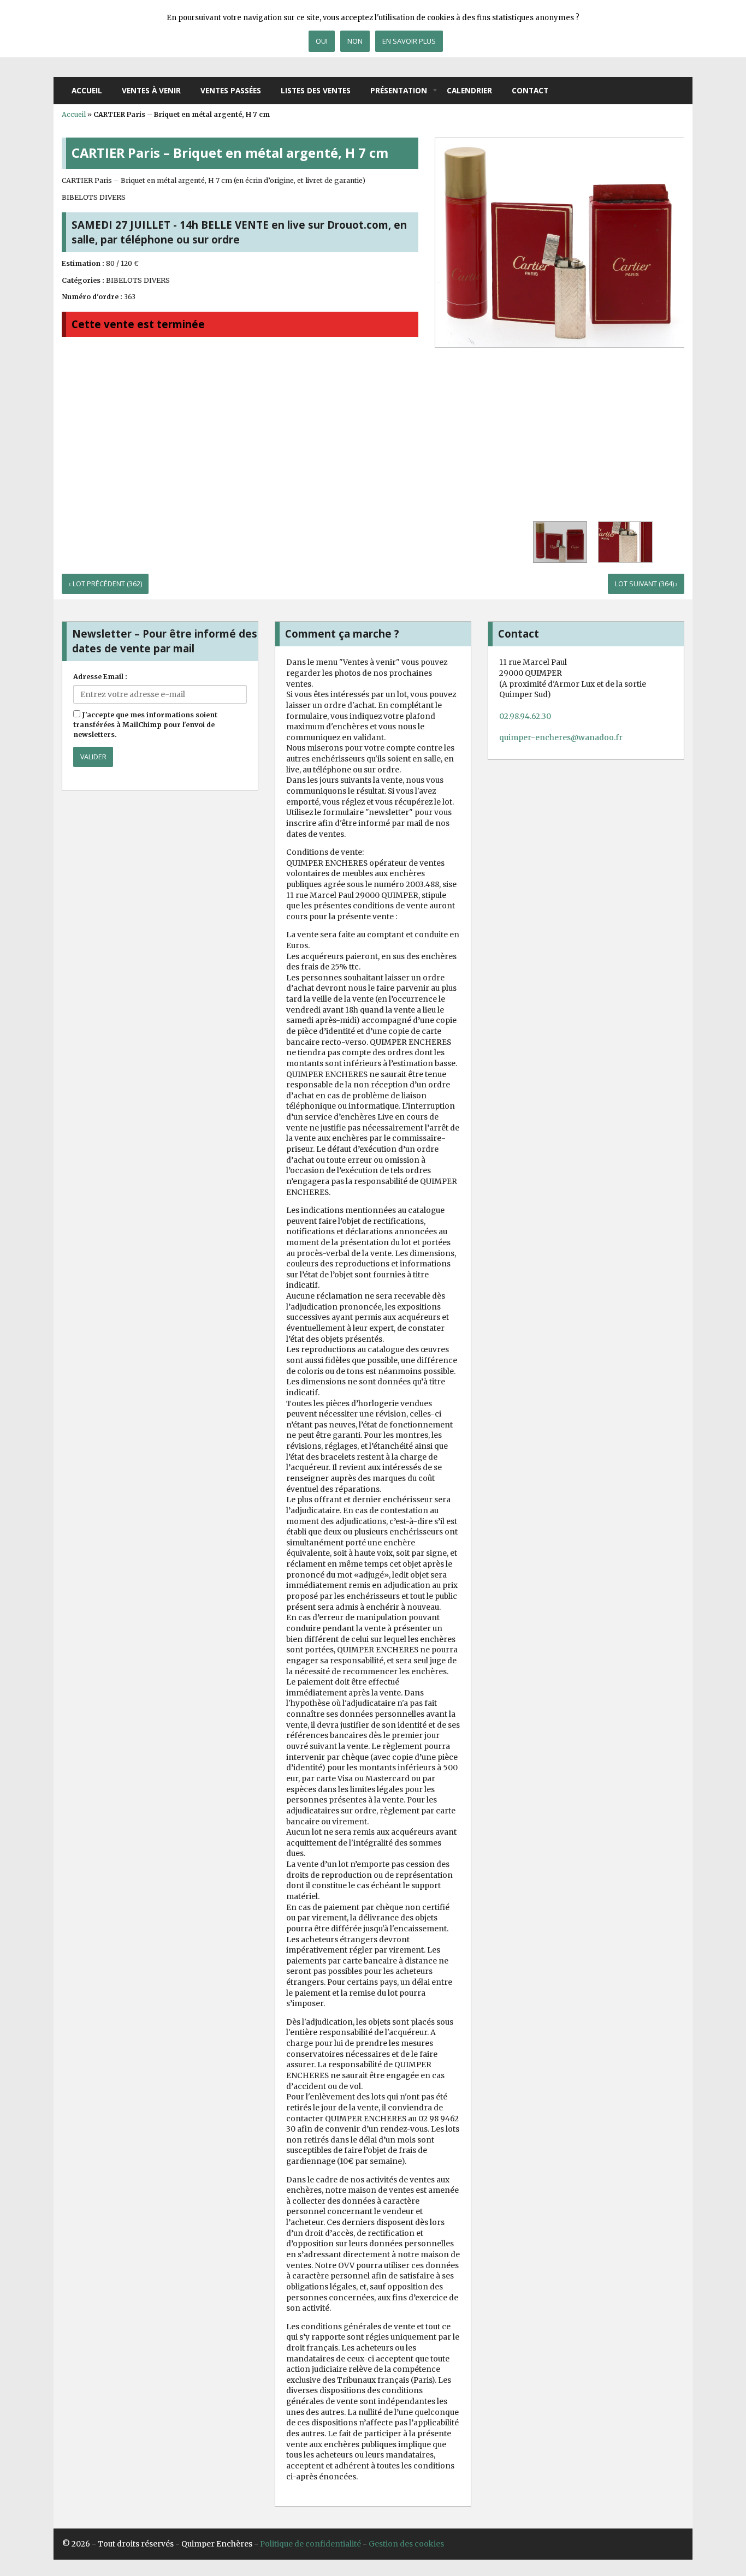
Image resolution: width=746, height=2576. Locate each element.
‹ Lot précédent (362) (105, 584)
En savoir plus (409, 41)
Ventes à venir (151, 90)
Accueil (87, 90)
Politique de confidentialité (310, 2544)
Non (355, 41)
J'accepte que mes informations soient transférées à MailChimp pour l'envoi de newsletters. (145, 725)
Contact (530, 90)
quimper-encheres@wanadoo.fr (561, 737)
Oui (322, 41)
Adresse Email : (100, 677)
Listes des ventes (316, 90)
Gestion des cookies (406, 2544)
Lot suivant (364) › (646, 584)
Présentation (399, 90)
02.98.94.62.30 (525, 716)
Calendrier (469, 90)
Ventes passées (231, 90)
